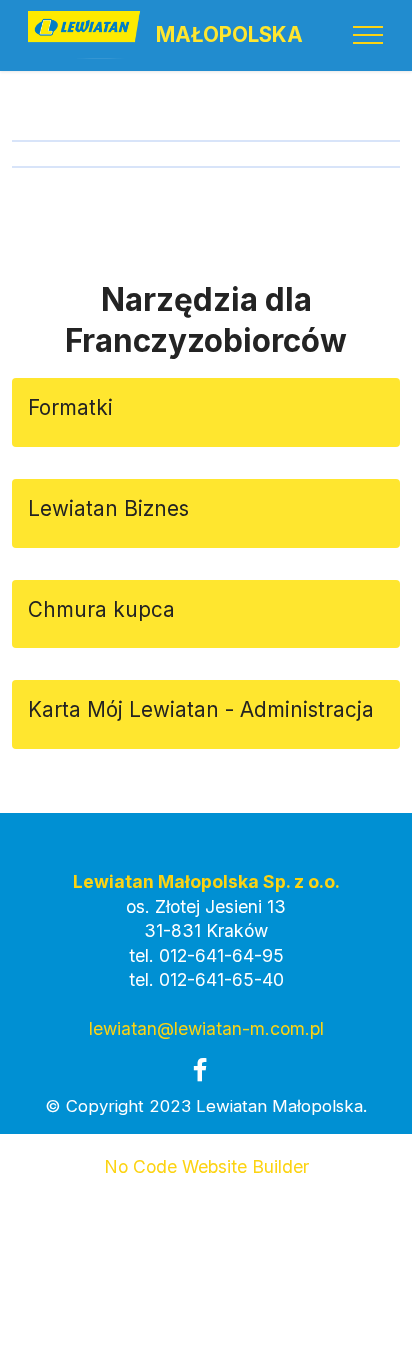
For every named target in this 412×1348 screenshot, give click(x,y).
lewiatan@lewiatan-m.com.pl (206, 1028)
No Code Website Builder (206, 1167)
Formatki (70, 407)
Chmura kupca (104, 609)
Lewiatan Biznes (111, 508)
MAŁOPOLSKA (229, 35)
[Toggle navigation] (368, 35)
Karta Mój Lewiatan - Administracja (201, 709)
